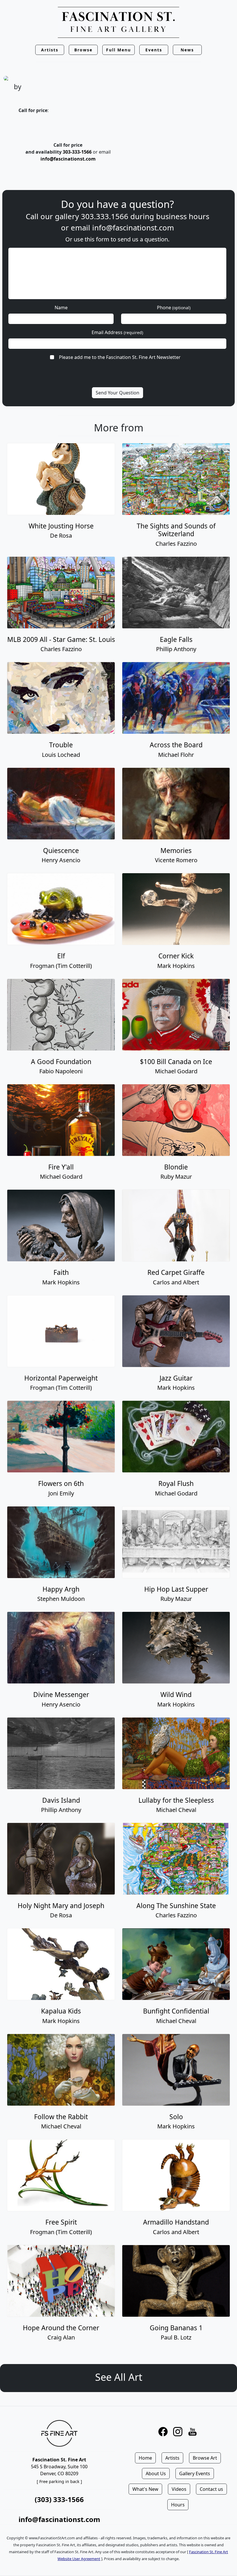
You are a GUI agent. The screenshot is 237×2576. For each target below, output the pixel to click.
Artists (172, 2458)
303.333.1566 (105, 216)
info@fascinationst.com (68, 159)
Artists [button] (50, 50)
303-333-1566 (77, 152)
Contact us (211, 2489)
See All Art (119, 2377)
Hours (178, 2505)
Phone (174, 308)
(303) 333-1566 (59, 2499)
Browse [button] (83, 50)
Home (145, 2458)
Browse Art (205, 2458)
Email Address (117, 332)
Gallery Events (195, 2473)
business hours (183, 216)
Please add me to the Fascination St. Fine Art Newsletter (120, 357)
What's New (145, 2489)
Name (61, 308)
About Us (156, 2473)
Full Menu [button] (118, 50)
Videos (179, 2489)
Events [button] (154, 50)
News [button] (187, 50)
